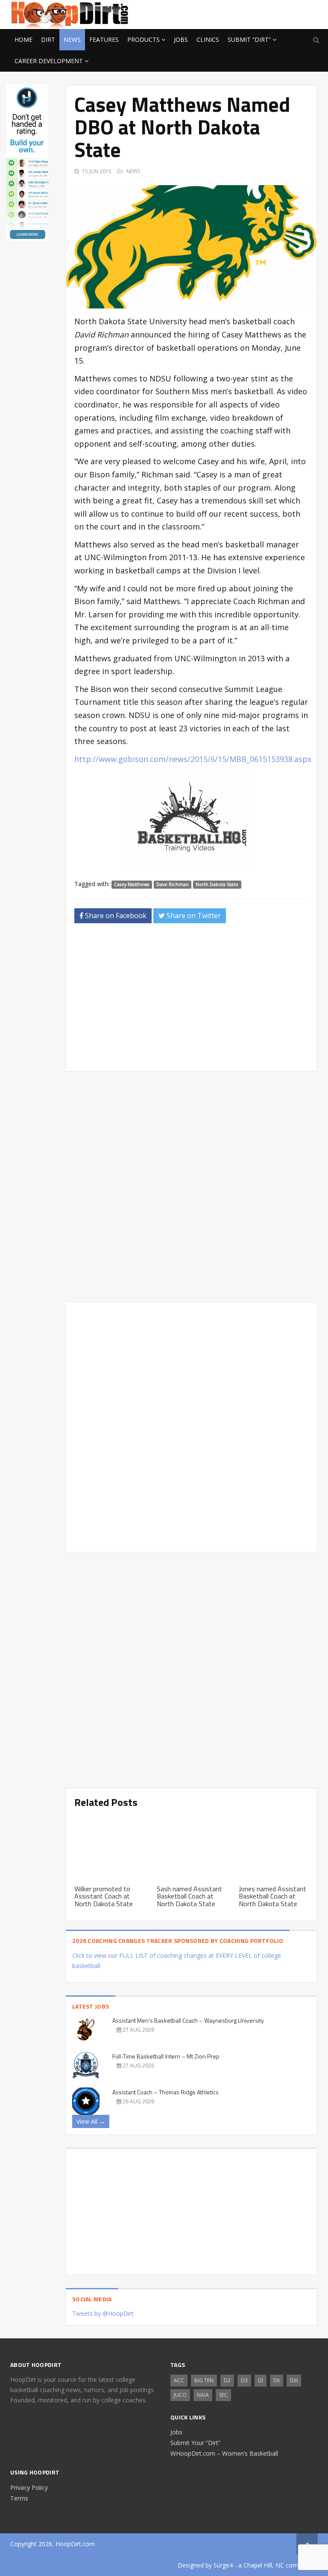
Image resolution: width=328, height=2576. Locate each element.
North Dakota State (217, 884)
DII (277, 2380)
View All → (91, 2121)
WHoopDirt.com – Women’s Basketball (224, 2453)
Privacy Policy (29, 2487)
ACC (179, 2380)
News (72, 39)
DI (261, 2380)
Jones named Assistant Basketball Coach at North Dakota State (272, 1896)
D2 (227, 2380)
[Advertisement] (249, 13)
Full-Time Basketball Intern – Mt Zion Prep (166, 2056)
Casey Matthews (132, 884)
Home (23, 39)
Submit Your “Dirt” (195, 2443)
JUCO (180, 2395)
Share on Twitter (193, 916)
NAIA (203, 2395)
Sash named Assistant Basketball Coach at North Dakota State (189, 1896)
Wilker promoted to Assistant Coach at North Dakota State (104, 1896)
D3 (244, 2380)
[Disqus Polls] (191, 1187)
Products (143, 39)
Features (104, 39)
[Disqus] (191, 1426)
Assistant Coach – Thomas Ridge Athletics (165, 2092)
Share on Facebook (115, 916)
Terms (19, 2498)
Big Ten (204, 2380)
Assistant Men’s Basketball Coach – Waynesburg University (188, 2020)
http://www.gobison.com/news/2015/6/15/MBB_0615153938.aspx (193, 759)
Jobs (181, 39)
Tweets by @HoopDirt (103, 2313)
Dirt (48, 39)
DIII (294, 2380)
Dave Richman (173, 884)
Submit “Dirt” (249, 39)
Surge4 (223, 2565)
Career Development (49, 61)
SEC (223, 2395)
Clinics (208, 39)
